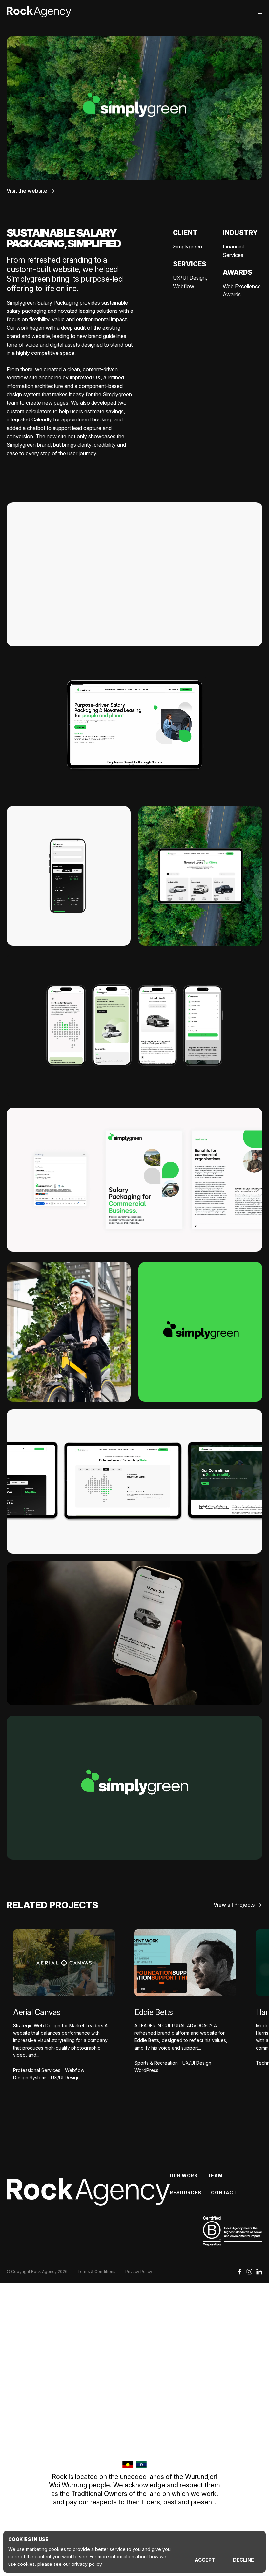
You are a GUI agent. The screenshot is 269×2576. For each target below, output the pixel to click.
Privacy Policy (139, 2272)
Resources (185, 2192)
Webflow (184, 286)
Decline (243, 2560)
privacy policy (87, 2564)
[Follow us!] (249, 2273)
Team (215, 2175)
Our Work (184, 2175)
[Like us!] (239, 2273)
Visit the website (27, 191)
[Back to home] (39, 12)
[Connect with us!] (259, 2273)
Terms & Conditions (96, 2272)
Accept (205, 2560)
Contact (224, 2192)
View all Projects (234, 1905)
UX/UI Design (189, 278)
